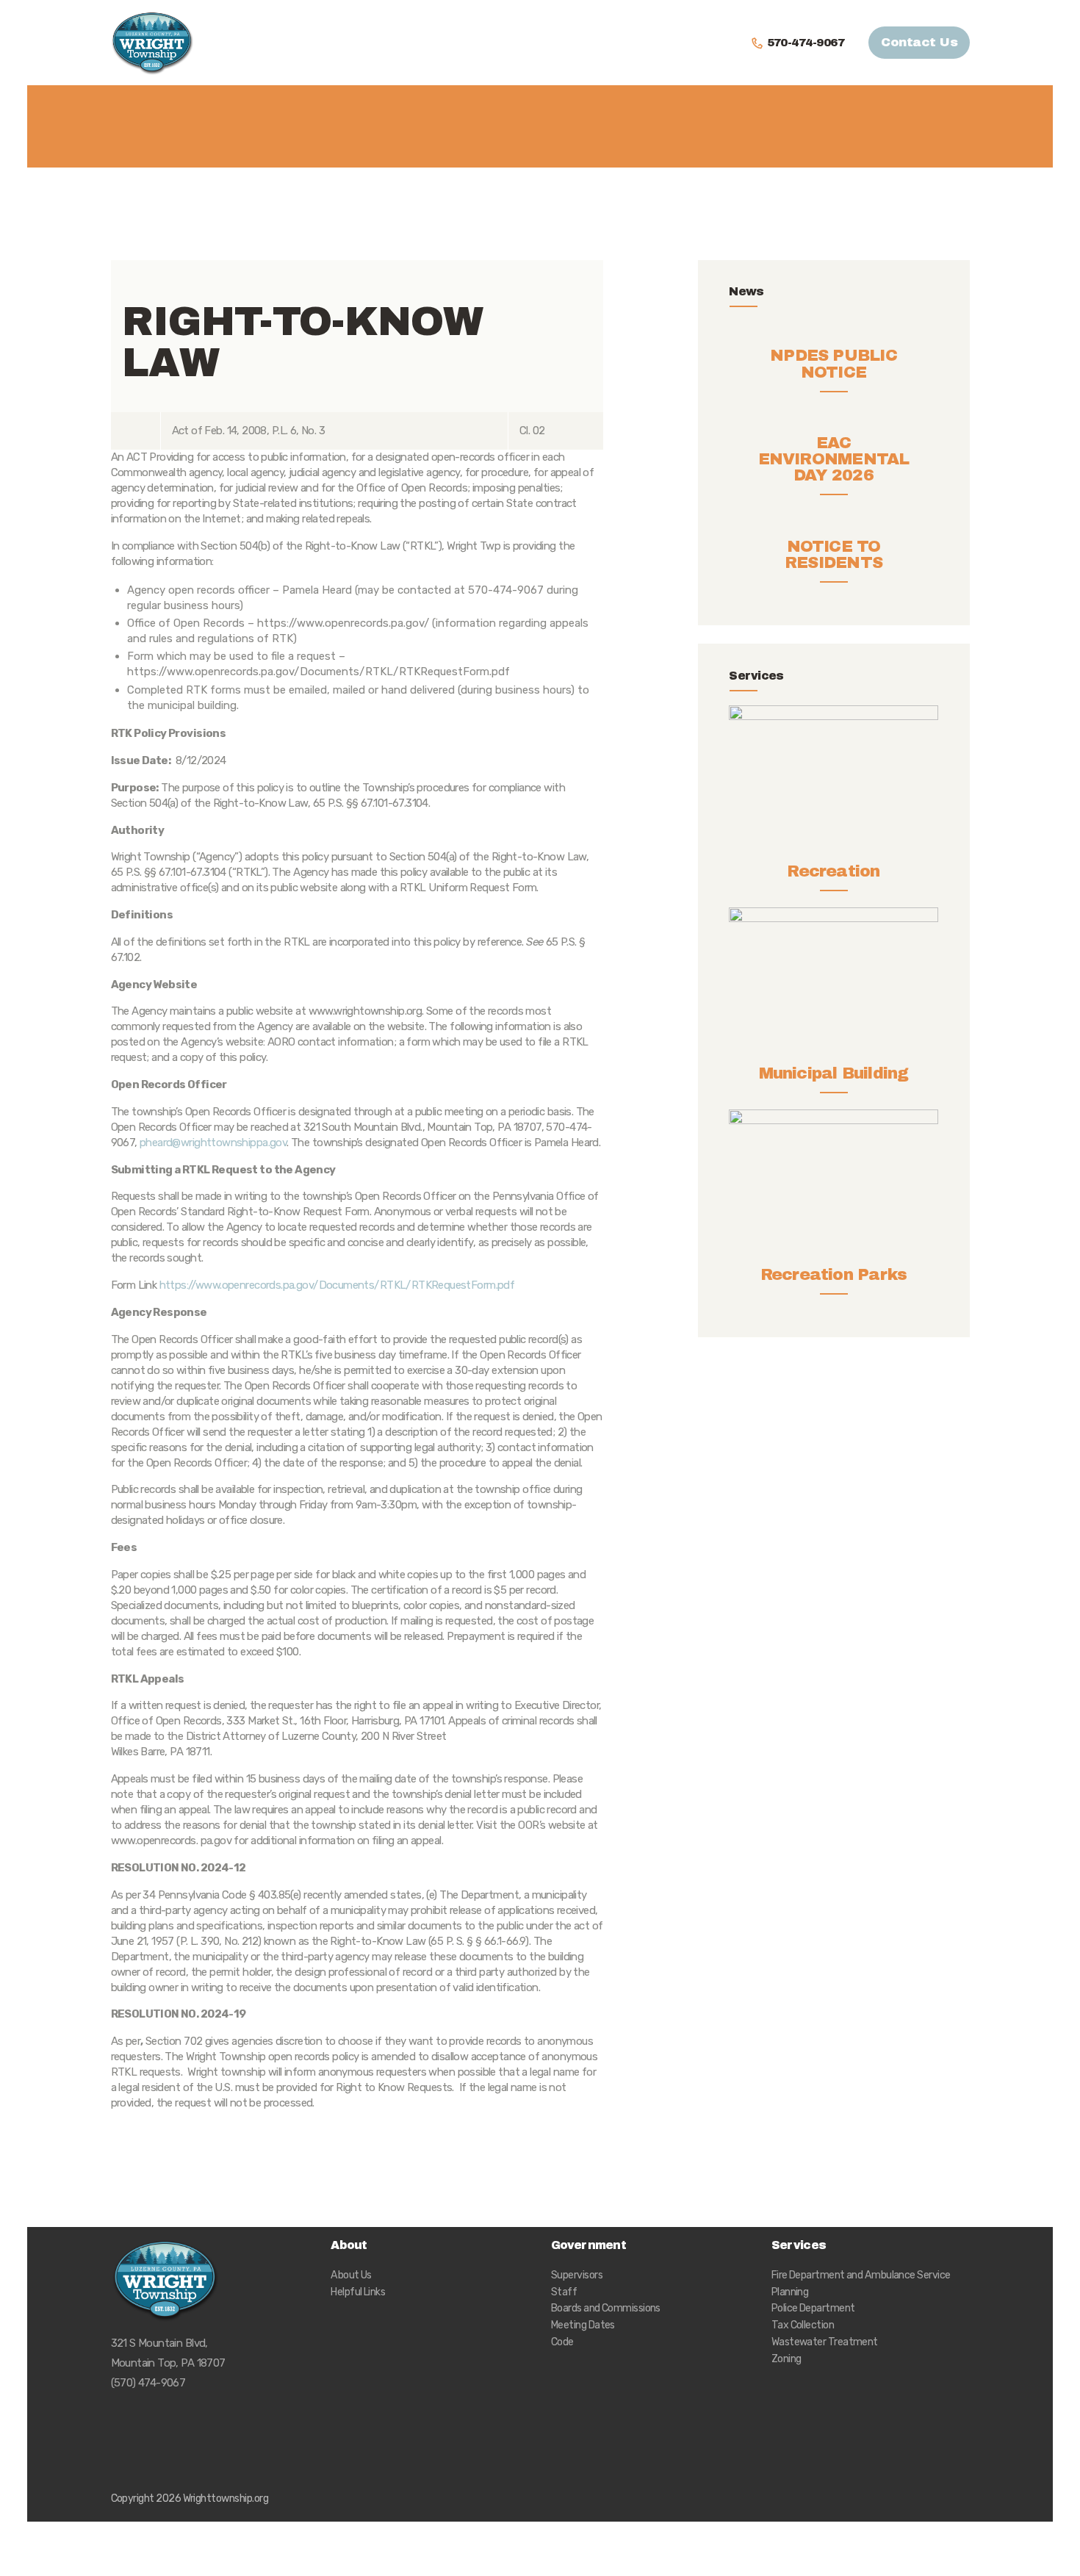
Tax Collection (803, 2325)
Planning (790, 2292)
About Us (351, 2275)
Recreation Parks (834, 1275)
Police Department (813, 2308)
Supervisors (577, 2275)
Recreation (833, 871)
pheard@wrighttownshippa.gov (213, 1143)
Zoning (786, 2359)
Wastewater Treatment (825, 2342)
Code (562, 2342)
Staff (564, 2292)
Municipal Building (834, 1073)
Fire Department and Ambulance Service (861, 2275)
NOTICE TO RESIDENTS (834, 555)
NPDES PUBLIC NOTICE (834, 364)
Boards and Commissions (606, 2308)
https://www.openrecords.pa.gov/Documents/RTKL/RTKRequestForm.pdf (337, 1285)
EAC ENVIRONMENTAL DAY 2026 (834, 459)
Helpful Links (358, 2292)
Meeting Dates (583, 2325)
